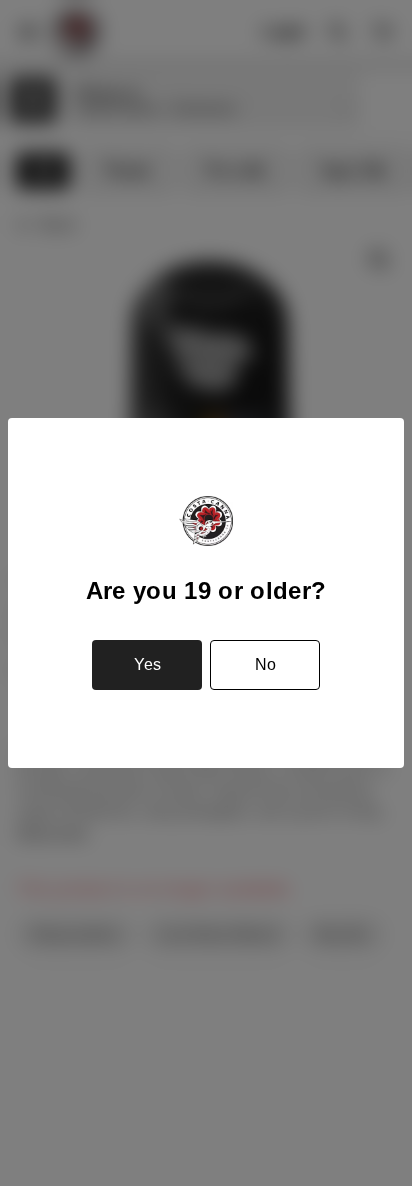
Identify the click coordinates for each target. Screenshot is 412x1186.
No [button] (265, 664)
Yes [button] (147, 664)
